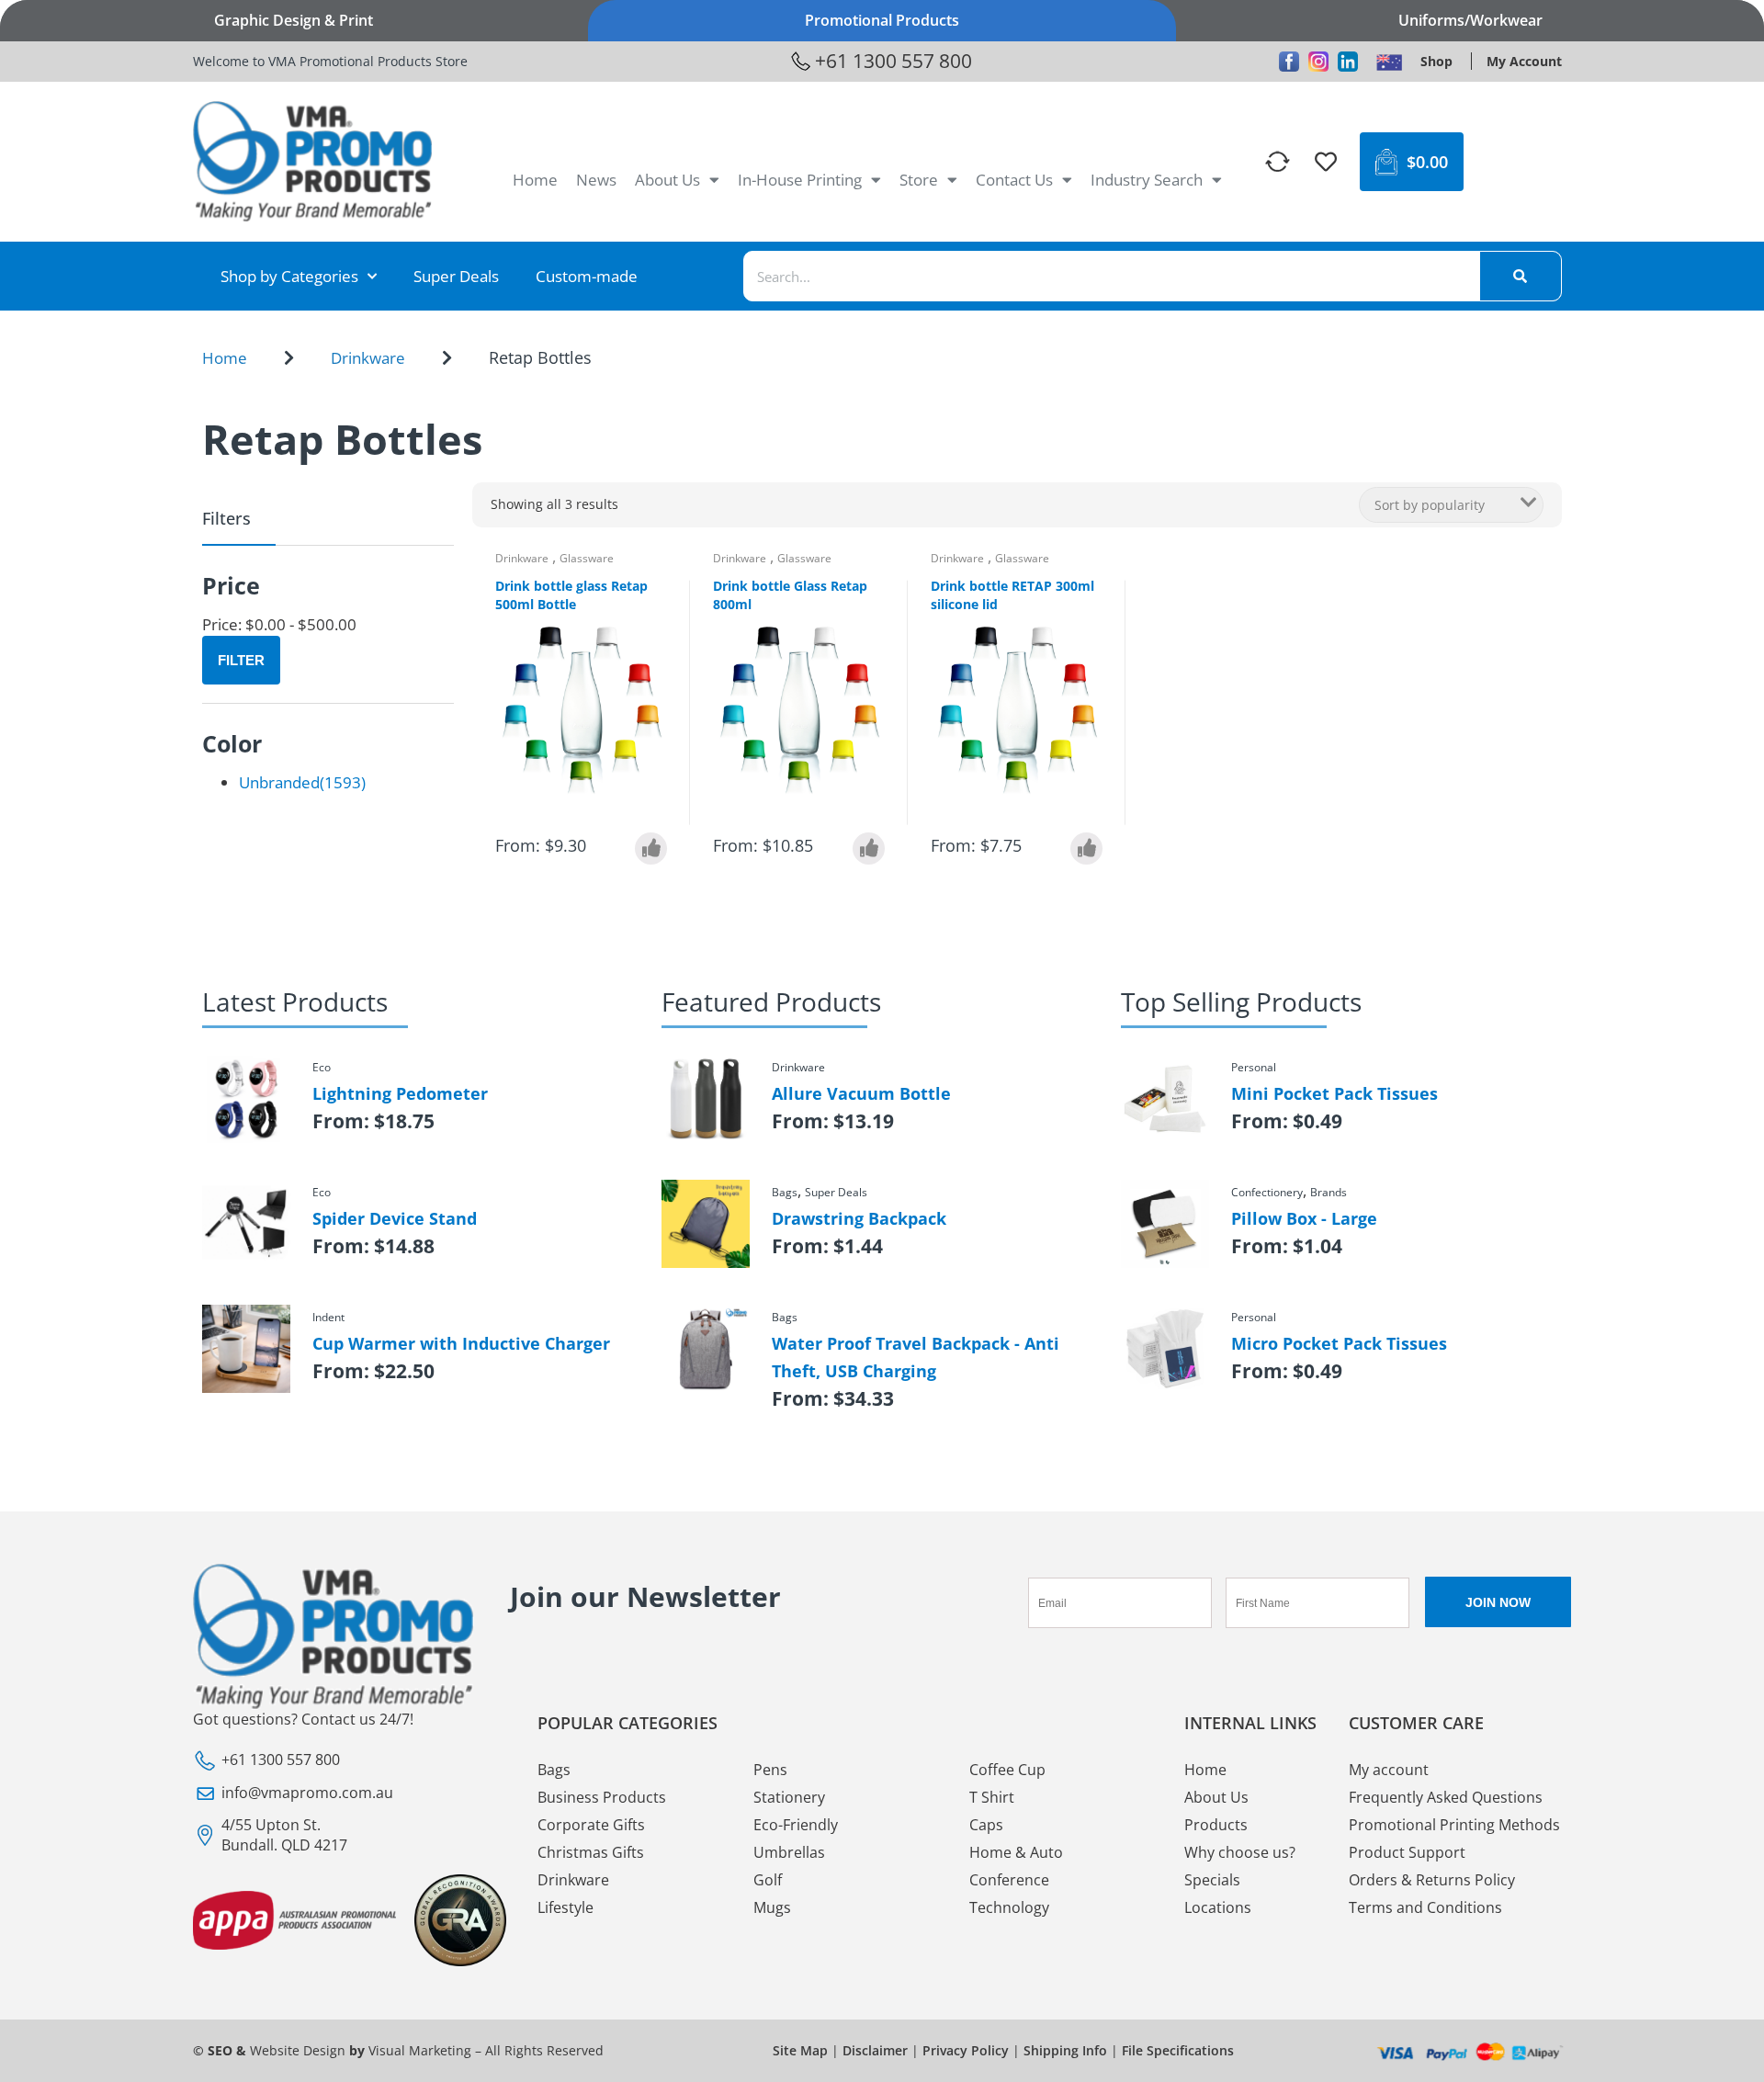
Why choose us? (1240, 1852)
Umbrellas (789, 1852)
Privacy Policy (966, 2050)
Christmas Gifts (591, 1852)
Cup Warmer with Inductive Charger (461, 1343)
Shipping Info (1065, 2050)
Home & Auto (1016, 1852)
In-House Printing (800, 180)
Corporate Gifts (591, 1825)
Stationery (789, 1797)
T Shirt (992, 1797)
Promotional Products (882, 20)
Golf (768, 1880)
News (596, 180)
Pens (770, 1770)
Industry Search (1147, 180)
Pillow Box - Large (1304, 1218)
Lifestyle (565, 1907)
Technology (1009, 1907)
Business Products (602, 1797)
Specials (1212, 1880)
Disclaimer (875, 2050)
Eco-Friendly (796, 1825)
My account (1389, 1770)
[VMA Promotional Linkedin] (1348, 62)
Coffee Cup (1007, 1770)
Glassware (587, 558)
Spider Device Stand (395, 1218)
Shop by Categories (289, 276)
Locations (1218, 1907)
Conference (1009, 1880)
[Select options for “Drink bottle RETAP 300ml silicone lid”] (1086, 849)
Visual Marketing (420, 2050)
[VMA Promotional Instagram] (1318, 62)
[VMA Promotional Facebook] (1289, 62)
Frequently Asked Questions (1446, 1797)
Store (919, 180)
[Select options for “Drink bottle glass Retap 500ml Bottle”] (651, 849)
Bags (554, 1770)
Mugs (772, 1907)
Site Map (800, 2050)
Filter (241, 660)
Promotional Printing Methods (1454, 1825)
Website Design (298, 2050)
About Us (667, 180)
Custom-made (587, 276)
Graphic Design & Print (294, 20)
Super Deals (456, 276)
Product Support (1407, 1852)
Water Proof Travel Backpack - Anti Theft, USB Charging (916, 1357)
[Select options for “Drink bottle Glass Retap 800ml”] (869, 849)
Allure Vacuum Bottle (861, 1093)
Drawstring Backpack (859, 1218)
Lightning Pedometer (400, 1093)
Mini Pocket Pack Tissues (1334, 1093)
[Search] (1521, 276)
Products (1216, 1825)
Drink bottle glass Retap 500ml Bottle (571, 595)
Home (535, 180)
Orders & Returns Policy (1432, 1880)
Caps (986, 1825)
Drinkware (368, 358)
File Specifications (1178, 2050)
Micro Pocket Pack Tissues (1339, 1343)
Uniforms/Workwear (1470, 20)
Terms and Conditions (1425, 1907)
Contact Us (1014, 180)
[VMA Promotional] (1389, 62)
